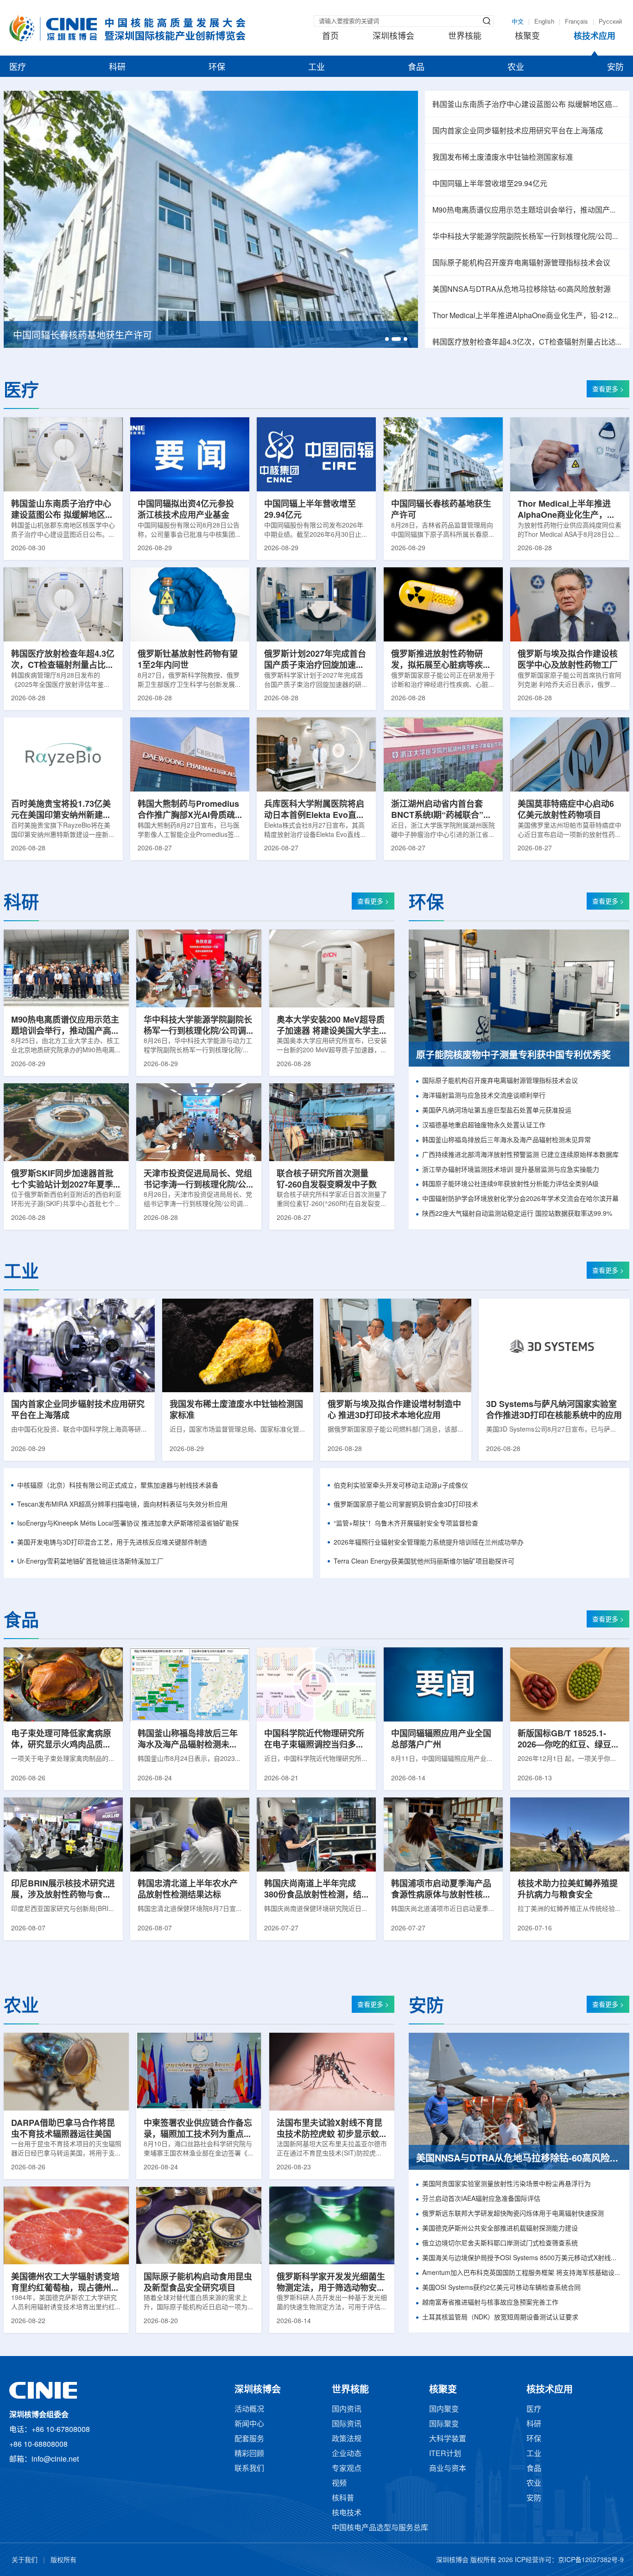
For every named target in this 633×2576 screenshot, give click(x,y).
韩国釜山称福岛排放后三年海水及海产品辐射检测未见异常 (506, 1140)
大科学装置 (448, 2439)
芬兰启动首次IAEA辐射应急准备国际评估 (481, 2199)
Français (576, 22)
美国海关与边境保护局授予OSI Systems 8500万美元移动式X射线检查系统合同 (522, 2259)
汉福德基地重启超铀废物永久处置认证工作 (484, 1126)
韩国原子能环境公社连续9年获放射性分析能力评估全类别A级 (510, 1184)
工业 (316, 68)
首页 (330, 37)
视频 (339, 2484)
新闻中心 (249, 2424)
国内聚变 (444, 2410)
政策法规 (347, 2439)
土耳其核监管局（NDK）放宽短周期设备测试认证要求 (500, 2318)
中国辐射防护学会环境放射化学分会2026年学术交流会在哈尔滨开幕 (520, 1199)
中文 (518, 22)
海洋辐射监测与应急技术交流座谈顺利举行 (484, 1096)
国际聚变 (444, 2424)
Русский (610, 22)
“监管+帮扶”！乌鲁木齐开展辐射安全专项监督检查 (406, 1524)
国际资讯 (347, 2424)
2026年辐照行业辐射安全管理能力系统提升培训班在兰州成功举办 (429, 1543)
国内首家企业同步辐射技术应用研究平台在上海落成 (518, 131)
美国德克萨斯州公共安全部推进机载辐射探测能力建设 (500, 2229)
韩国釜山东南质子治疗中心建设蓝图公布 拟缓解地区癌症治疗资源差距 (527, 105)
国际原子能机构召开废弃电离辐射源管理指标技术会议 (521, 263)
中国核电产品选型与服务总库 (380, 2528)
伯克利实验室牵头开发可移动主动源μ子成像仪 (401, 1486)
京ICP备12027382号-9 (591, 2560)
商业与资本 (448, 2469)
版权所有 (63, 2560)
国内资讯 (347, 2410)
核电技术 (347, 2513)
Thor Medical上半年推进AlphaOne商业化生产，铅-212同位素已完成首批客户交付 (527, 316)
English (544, 22)
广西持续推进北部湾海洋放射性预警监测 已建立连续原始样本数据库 (520, 1155)
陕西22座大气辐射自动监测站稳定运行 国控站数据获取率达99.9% (517, 1214)
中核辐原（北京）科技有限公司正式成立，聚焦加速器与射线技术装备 (118, 1486)
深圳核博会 (393, 37)
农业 (516, 68)
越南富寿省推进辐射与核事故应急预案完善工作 (490, 2303)
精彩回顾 (249, 2454)
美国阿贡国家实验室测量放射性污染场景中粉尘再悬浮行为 (506, 2184)
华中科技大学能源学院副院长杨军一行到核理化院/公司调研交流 (527, 237)
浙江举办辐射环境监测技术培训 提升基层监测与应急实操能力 (511, 1170)
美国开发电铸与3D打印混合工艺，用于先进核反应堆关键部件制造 (112, 1543)
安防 (615, 68)
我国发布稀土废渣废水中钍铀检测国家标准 (503, 158)
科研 (117, 68)
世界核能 (465, 37)
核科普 (343, 2498)
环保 (217, 68)
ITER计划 (445, 2454)
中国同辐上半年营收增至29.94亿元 (490, 184)
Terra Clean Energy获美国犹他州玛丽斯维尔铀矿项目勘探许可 (424, 1562)
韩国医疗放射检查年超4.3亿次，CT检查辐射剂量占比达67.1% (527, 342)
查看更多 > (608, 390)
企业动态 (347, 2454)
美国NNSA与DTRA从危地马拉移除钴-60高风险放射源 (522, 290)
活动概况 (249, 2410)
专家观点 (347, 2469)
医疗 (18, 68)
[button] (387, 339)
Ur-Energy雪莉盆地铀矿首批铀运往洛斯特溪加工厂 (90, 1562)
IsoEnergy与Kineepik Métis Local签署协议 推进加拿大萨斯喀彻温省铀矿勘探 (128, 1524)
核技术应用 (595, 37)
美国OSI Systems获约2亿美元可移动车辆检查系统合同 (501, 2288)
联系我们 (249, 2469)
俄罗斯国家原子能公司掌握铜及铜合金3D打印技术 (406, 1505)
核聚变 (527, 37)
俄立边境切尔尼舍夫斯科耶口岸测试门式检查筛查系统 (500, 2244)
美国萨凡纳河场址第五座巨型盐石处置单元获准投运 (497, 1111)
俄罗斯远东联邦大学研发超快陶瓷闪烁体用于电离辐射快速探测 (513, 2214)
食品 (416, 68)
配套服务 (249, 2439)
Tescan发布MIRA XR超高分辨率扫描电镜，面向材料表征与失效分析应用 (122, 1505)
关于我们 (25, 2560)
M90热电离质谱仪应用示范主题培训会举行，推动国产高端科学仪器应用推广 (527, 210)
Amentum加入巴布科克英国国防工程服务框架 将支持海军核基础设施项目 (522, 2273)
